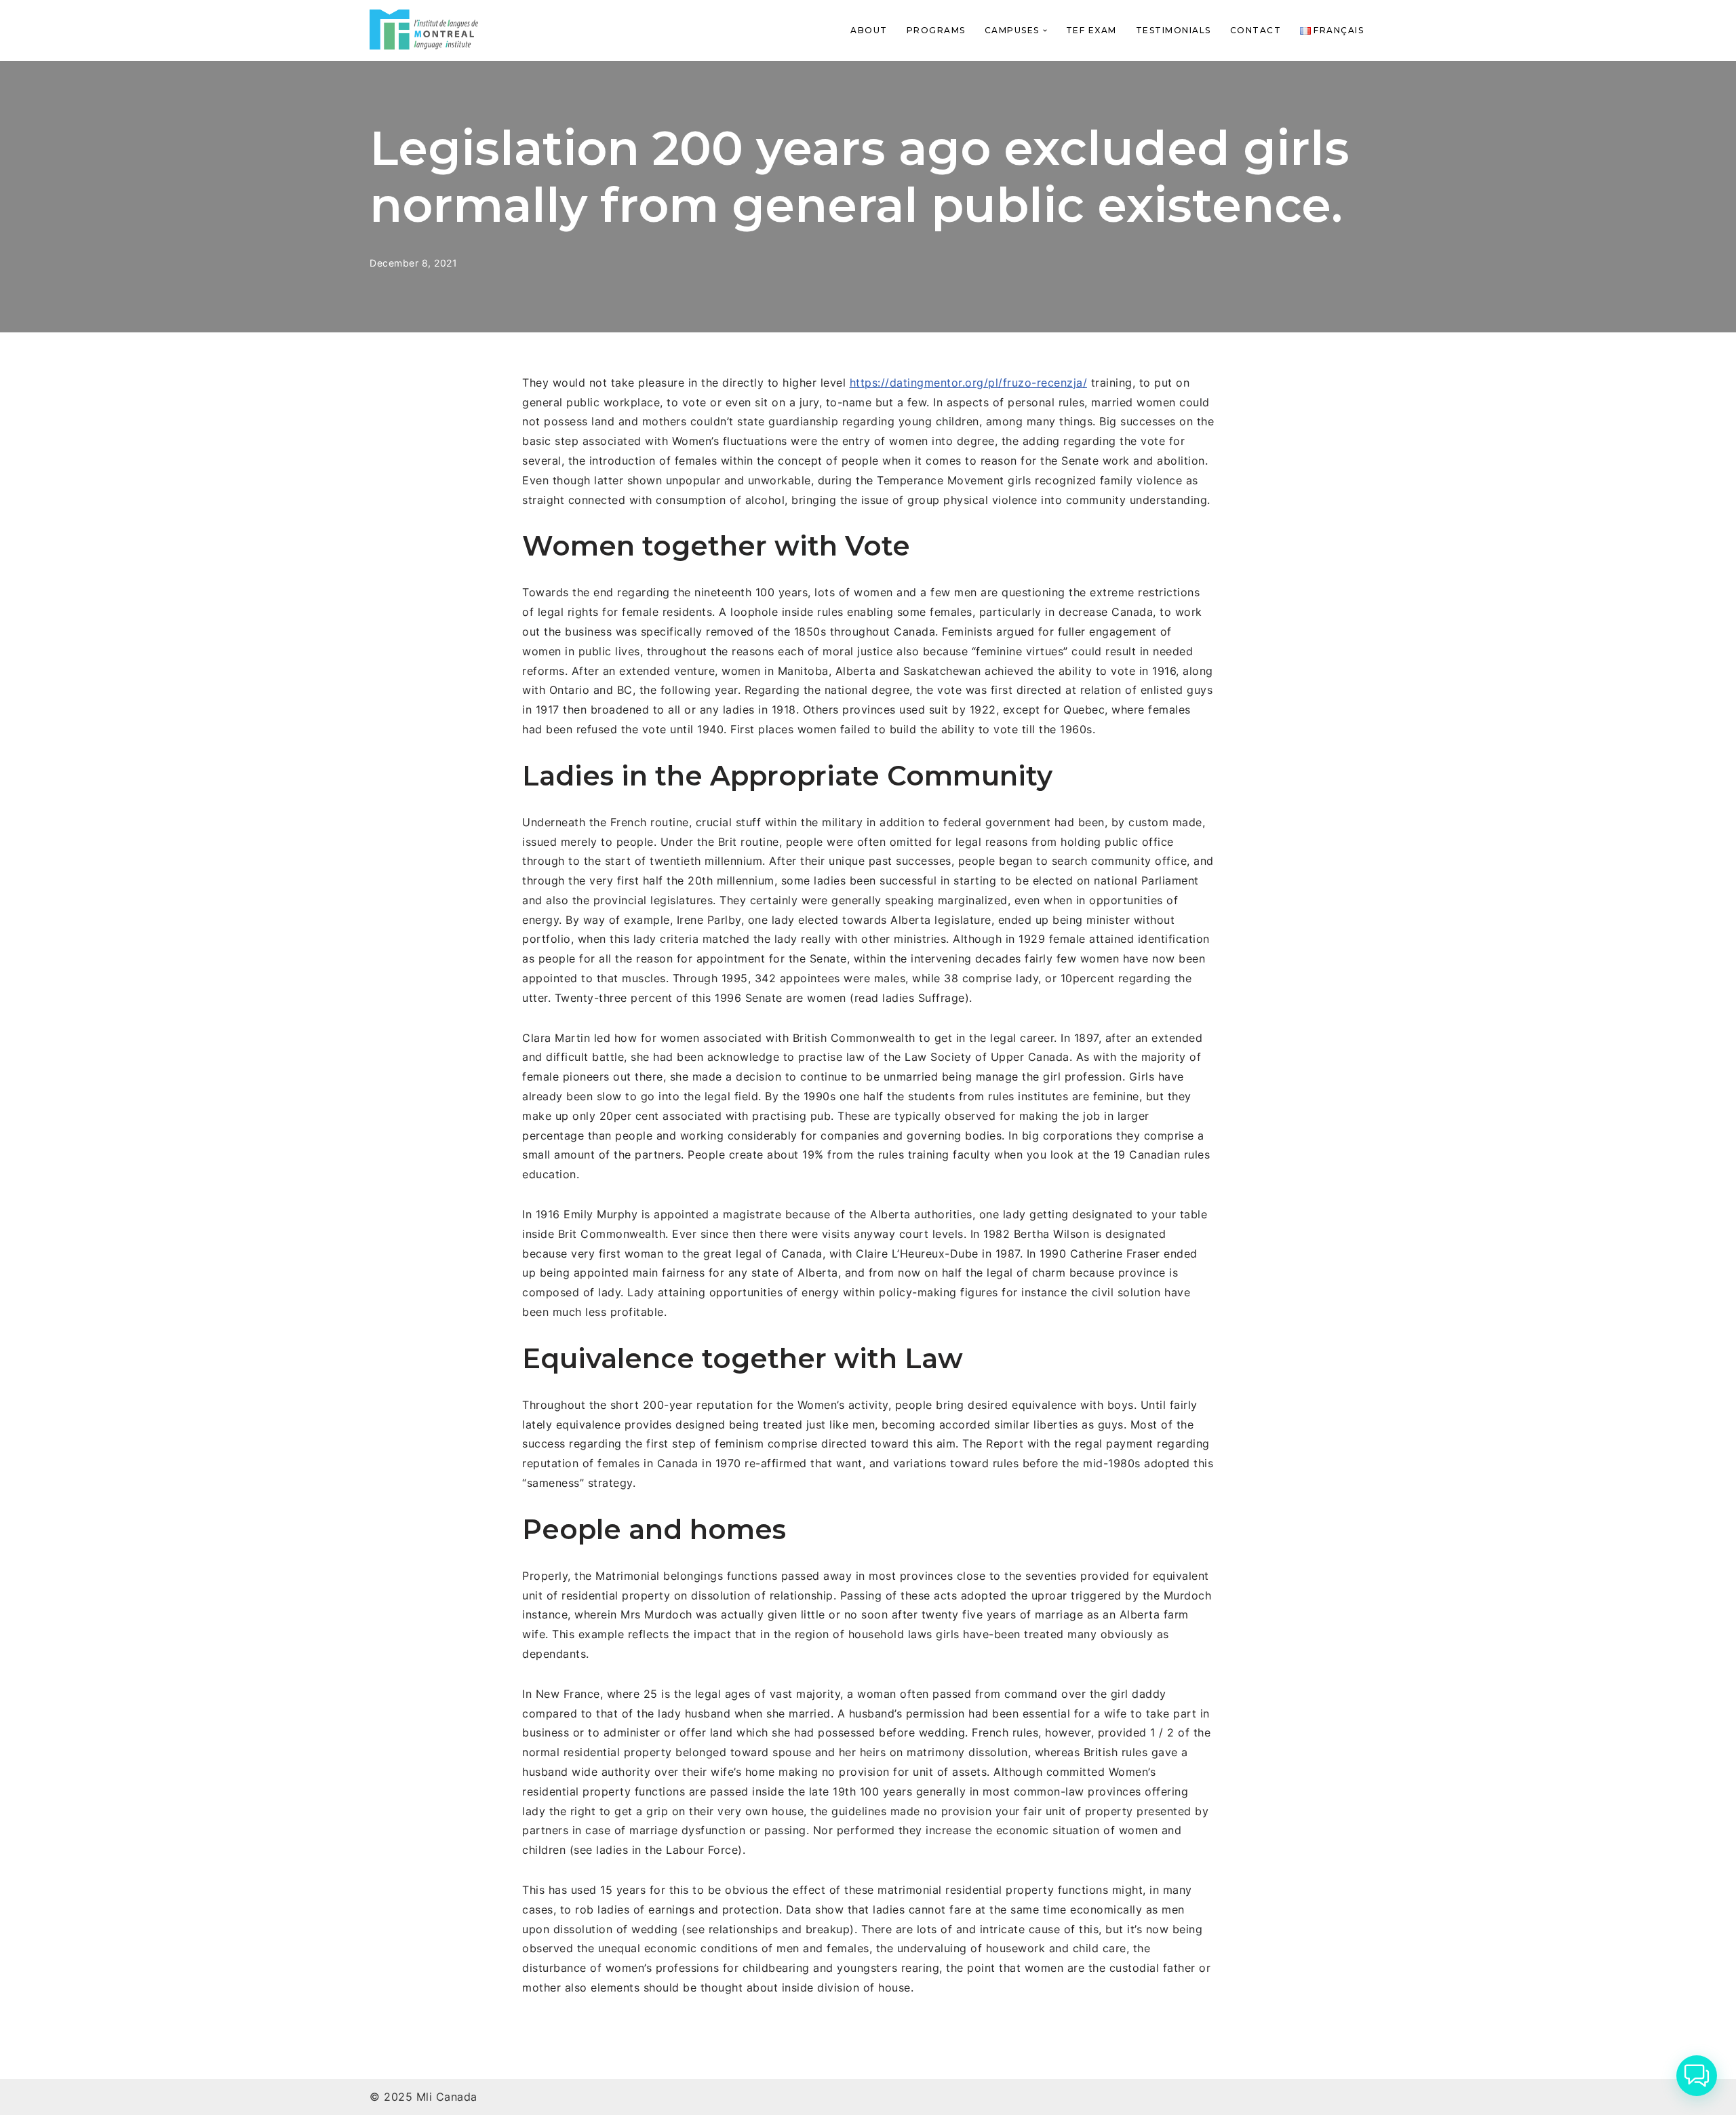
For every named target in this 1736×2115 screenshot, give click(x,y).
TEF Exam (1091, 30)
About (869, 30)
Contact (1256, 30)
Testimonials (1173, 30)
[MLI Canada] (424, 30)
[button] (1045, 31)
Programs (936, 30)
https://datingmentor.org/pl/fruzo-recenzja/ (969, 383)
